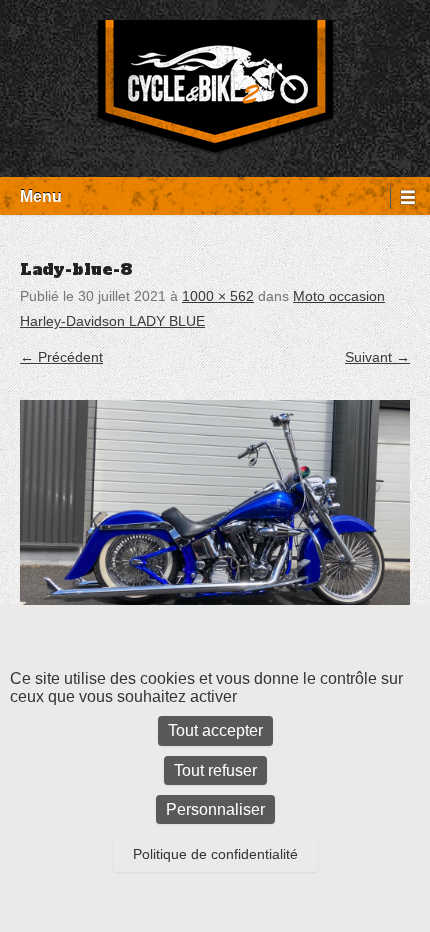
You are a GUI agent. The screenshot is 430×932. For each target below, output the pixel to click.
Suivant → (377, 357)
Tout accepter (215, 730)
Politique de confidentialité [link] (215, 854)
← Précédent (61, 357)
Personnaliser (215, 809)
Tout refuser (215, 770)
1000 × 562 (218, 296)
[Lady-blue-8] (215, 509)
